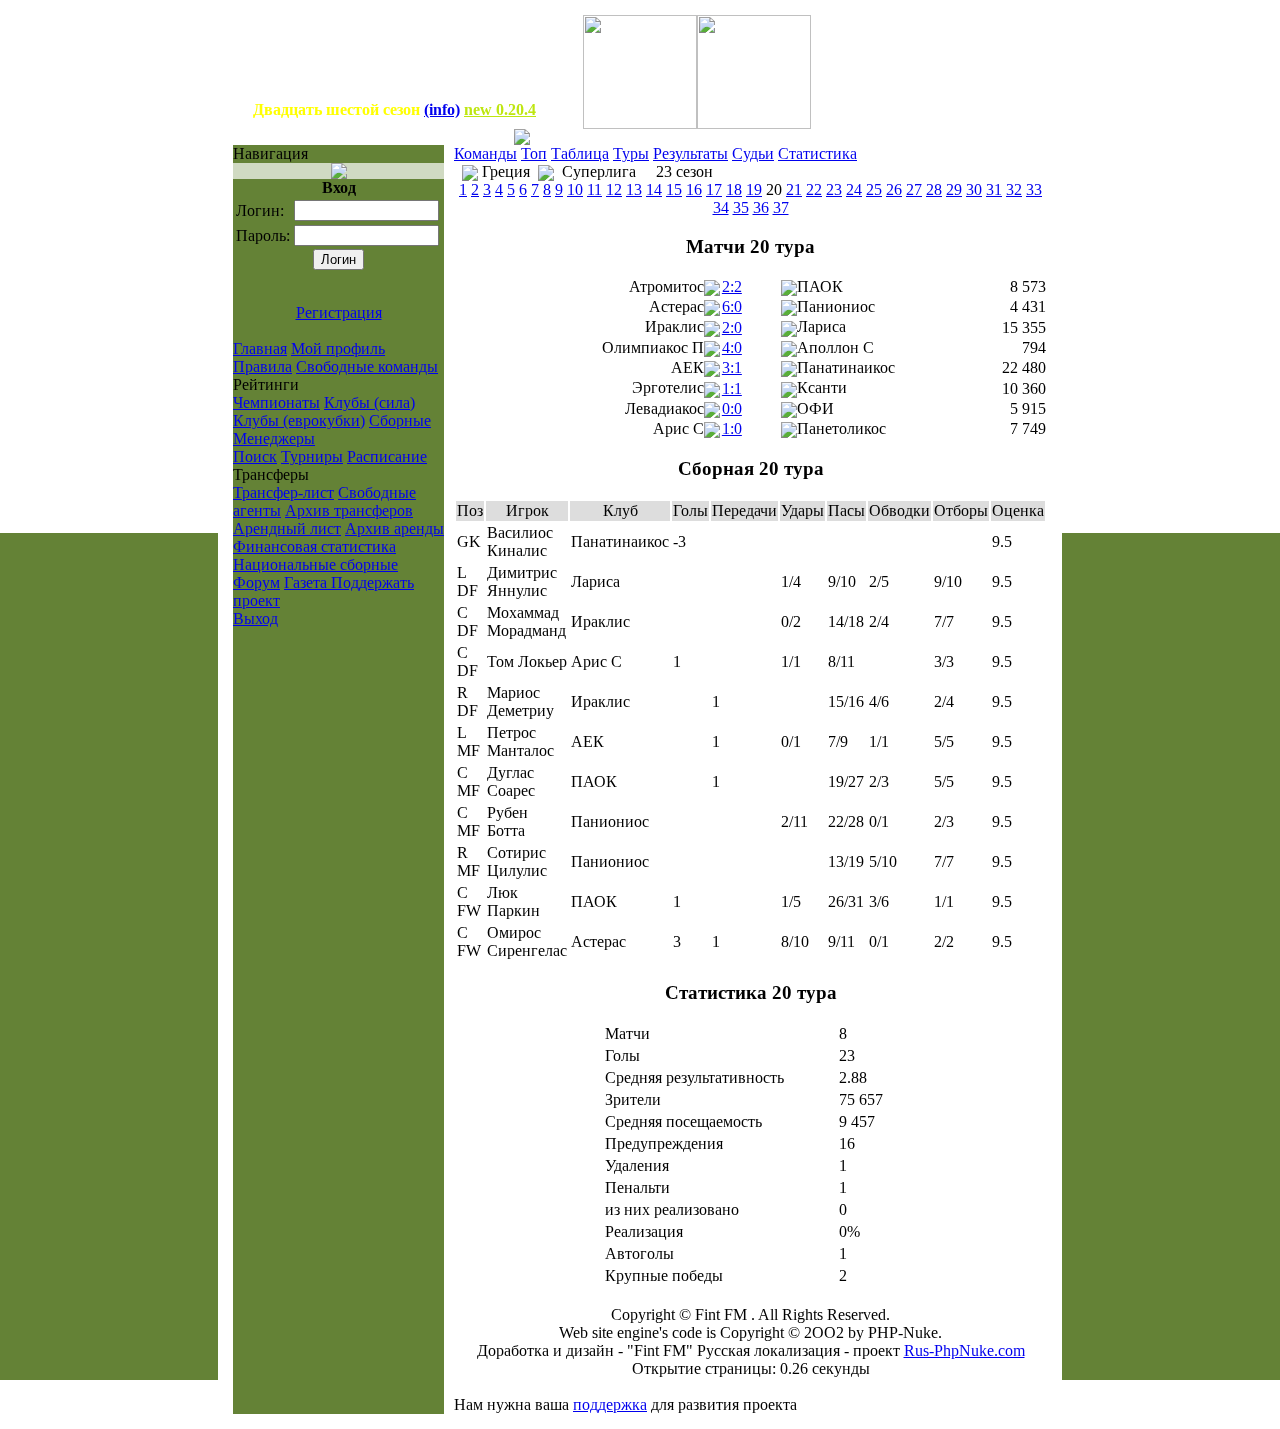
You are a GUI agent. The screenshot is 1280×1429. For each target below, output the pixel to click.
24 (854, 189)
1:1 (732, 388)
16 (694, 189)
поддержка (610, 1404)
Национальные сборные (315, 564)
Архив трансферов (349, 510)
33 (1034, 189)
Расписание (387, 456)
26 (894, 189)
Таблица (580, 153)
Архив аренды (394, 528)
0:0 (732, 408)
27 (914, 189)
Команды (485, 153)
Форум (256, 582)
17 (714, 189)
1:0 (732, 428)
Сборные (400, 420)
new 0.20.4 (500, 109)
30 (974, 189)
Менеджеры (274, 438)
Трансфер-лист (283, 492)
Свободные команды (367, 366)
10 (575, 189)
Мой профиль (338, 348)
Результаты (690, 153)
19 (754, 189)
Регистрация (339, 312)
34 (721, 207)
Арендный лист (287, 528)
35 (741, 207)
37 (781, 207)
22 (814, 189)
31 (994, 189)
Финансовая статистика (314, 546)
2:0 (732, 327)
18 (734, 189)
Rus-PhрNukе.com (964, 1350)
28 (934, 189)
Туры (631, 153)
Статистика (817, 153)
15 (674, 189)
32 (1014, 189)
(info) (442, 109)
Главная (260, 348)
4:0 (732, 347)
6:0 (732, 306)
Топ (534, 153)
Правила (262, 366)
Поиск (255, 456)
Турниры (312, 456)
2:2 (732, 286)
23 (834, 189)
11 (594, 189)
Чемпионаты (276, 402)
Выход (255, 618)
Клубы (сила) (369, 402)
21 (794, 189)
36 (761, 207)
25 (874, 189)
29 (954, 189)
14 (654, 189)
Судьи (753, 153)
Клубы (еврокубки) (299, 420)
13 (634, 189)
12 (614, 189)
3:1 (732, 367)
